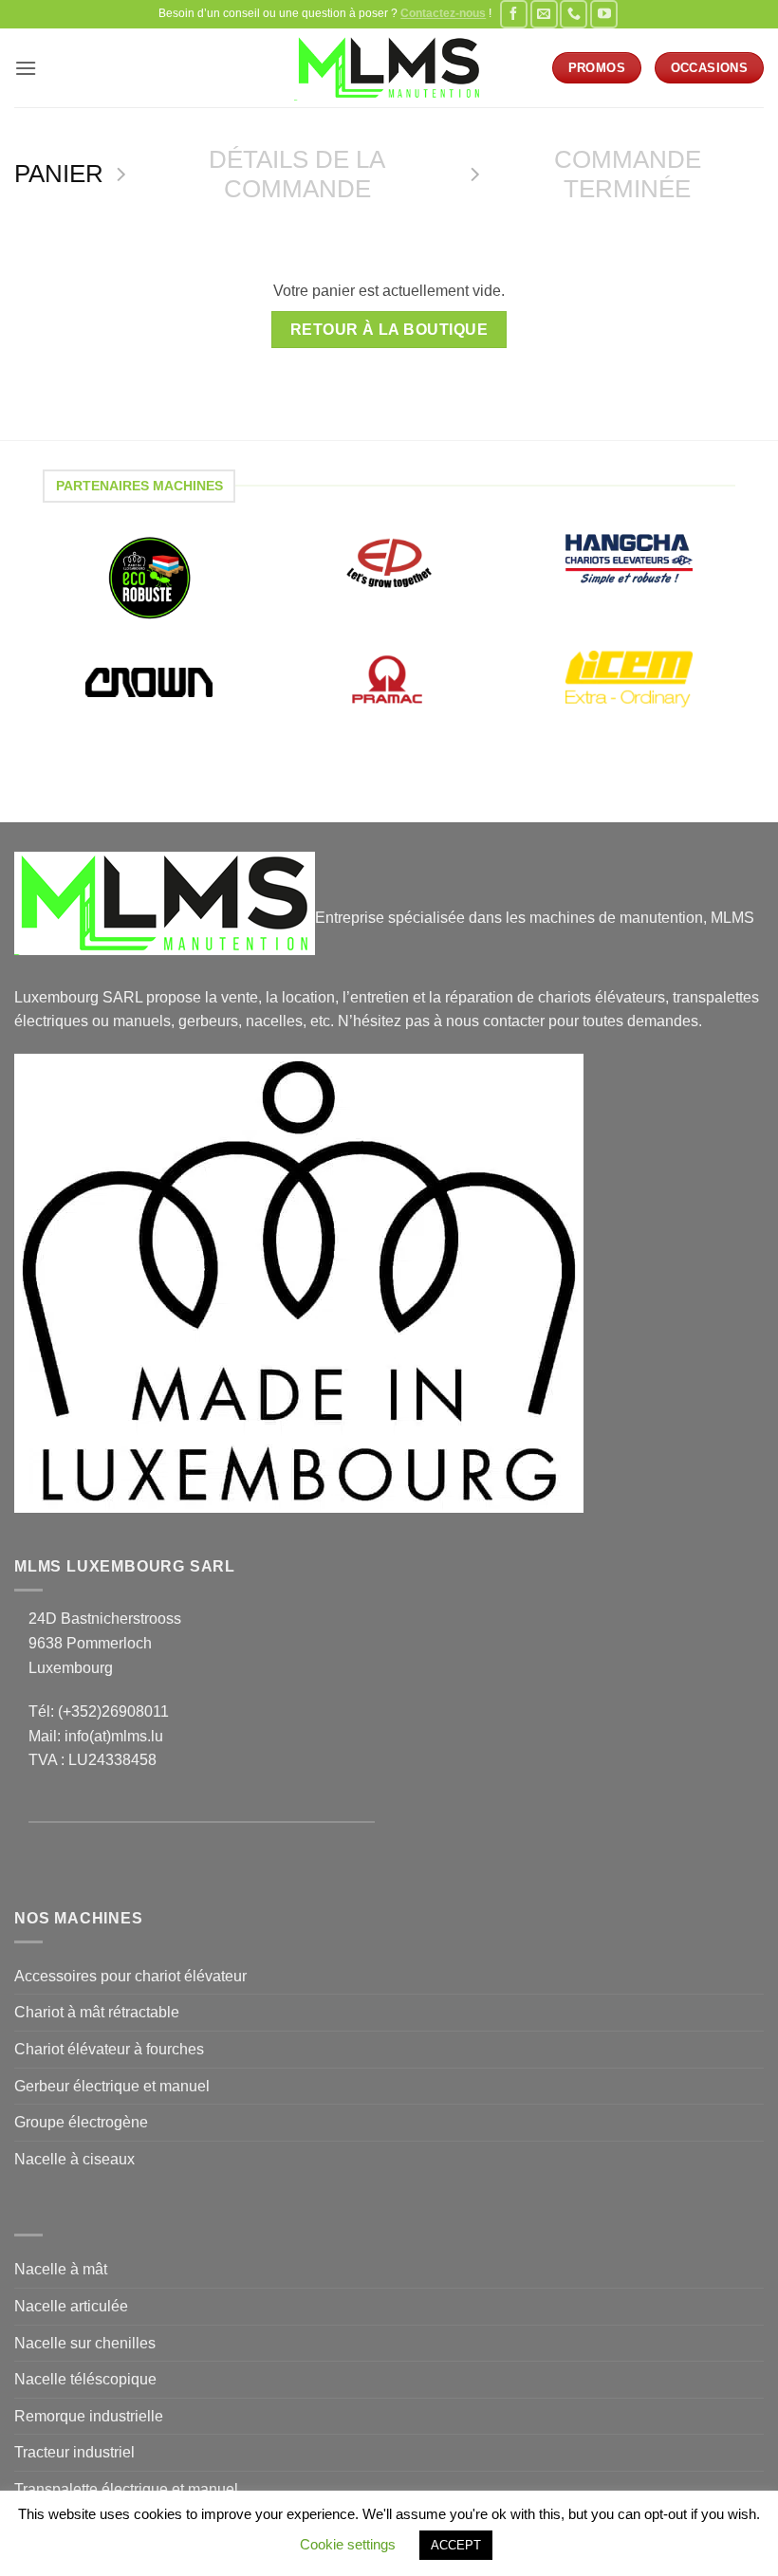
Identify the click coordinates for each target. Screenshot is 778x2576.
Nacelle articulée (71, 2306)
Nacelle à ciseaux (74, 2159)
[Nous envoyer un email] (544, 14)
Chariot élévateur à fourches (109, 2049)
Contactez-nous (443, 13)
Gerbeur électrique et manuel (112, 2086)
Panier (59, 174)
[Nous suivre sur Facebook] (514, 14)
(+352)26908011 (113, 1711)
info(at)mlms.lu (114, 1736)
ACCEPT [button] (456, 2545)
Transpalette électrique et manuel (126, 2489)
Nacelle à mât (61, 2269)
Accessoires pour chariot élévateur (130, 1976)
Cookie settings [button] (348, 2544)
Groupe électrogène (81, 2122)
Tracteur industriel (74, 2452)
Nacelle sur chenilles (85, 2343)
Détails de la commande (297, 174)
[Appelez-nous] (574, 14)
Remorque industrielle (89, 2416)
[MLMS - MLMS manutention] (389, 68)
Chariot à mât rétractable (97, 2012)
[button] (26, 68)
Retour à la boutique (389, 330)
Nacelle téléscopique (85, 2379)
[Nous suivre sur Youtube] (604, 14)
